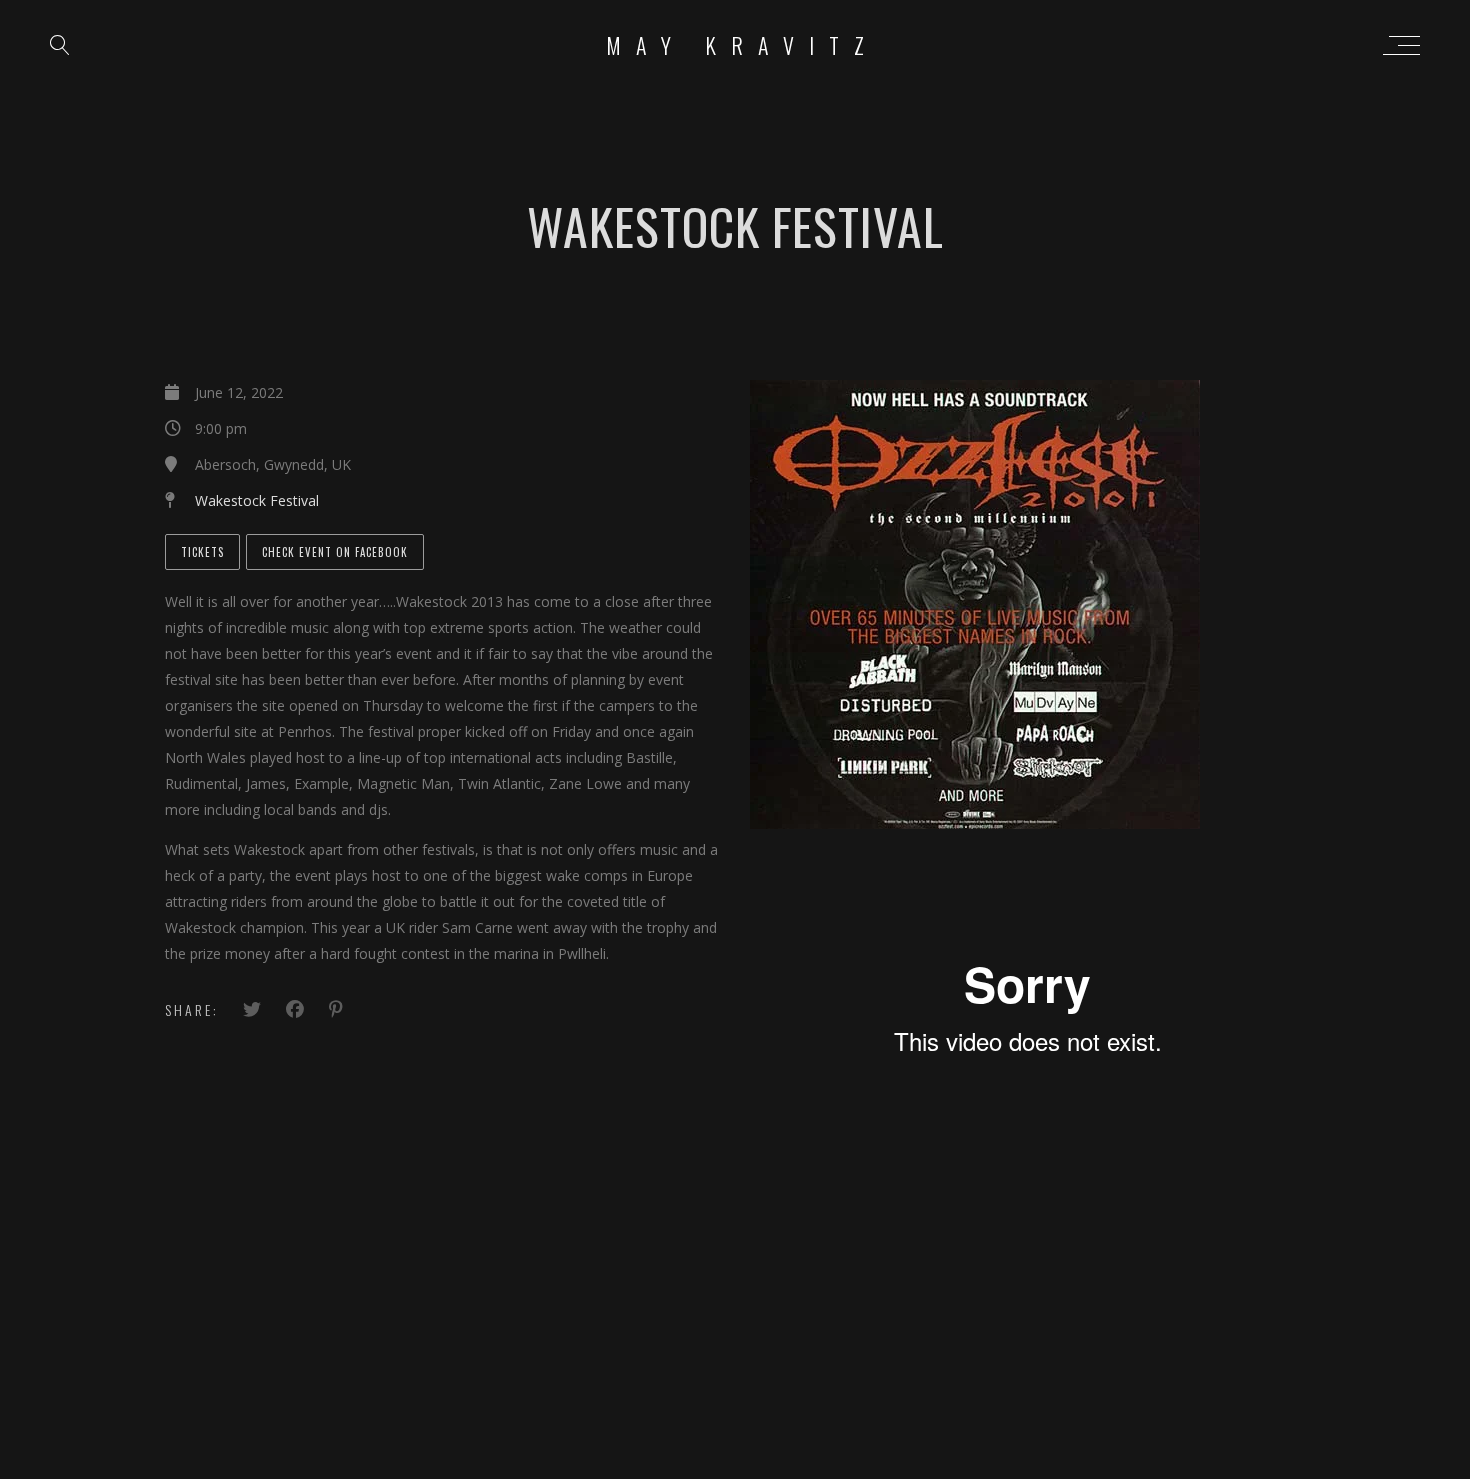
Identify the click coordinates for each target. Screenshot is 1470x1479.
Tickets (202, 552)
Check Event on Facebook (335, 552)
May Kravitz (742, 45)
